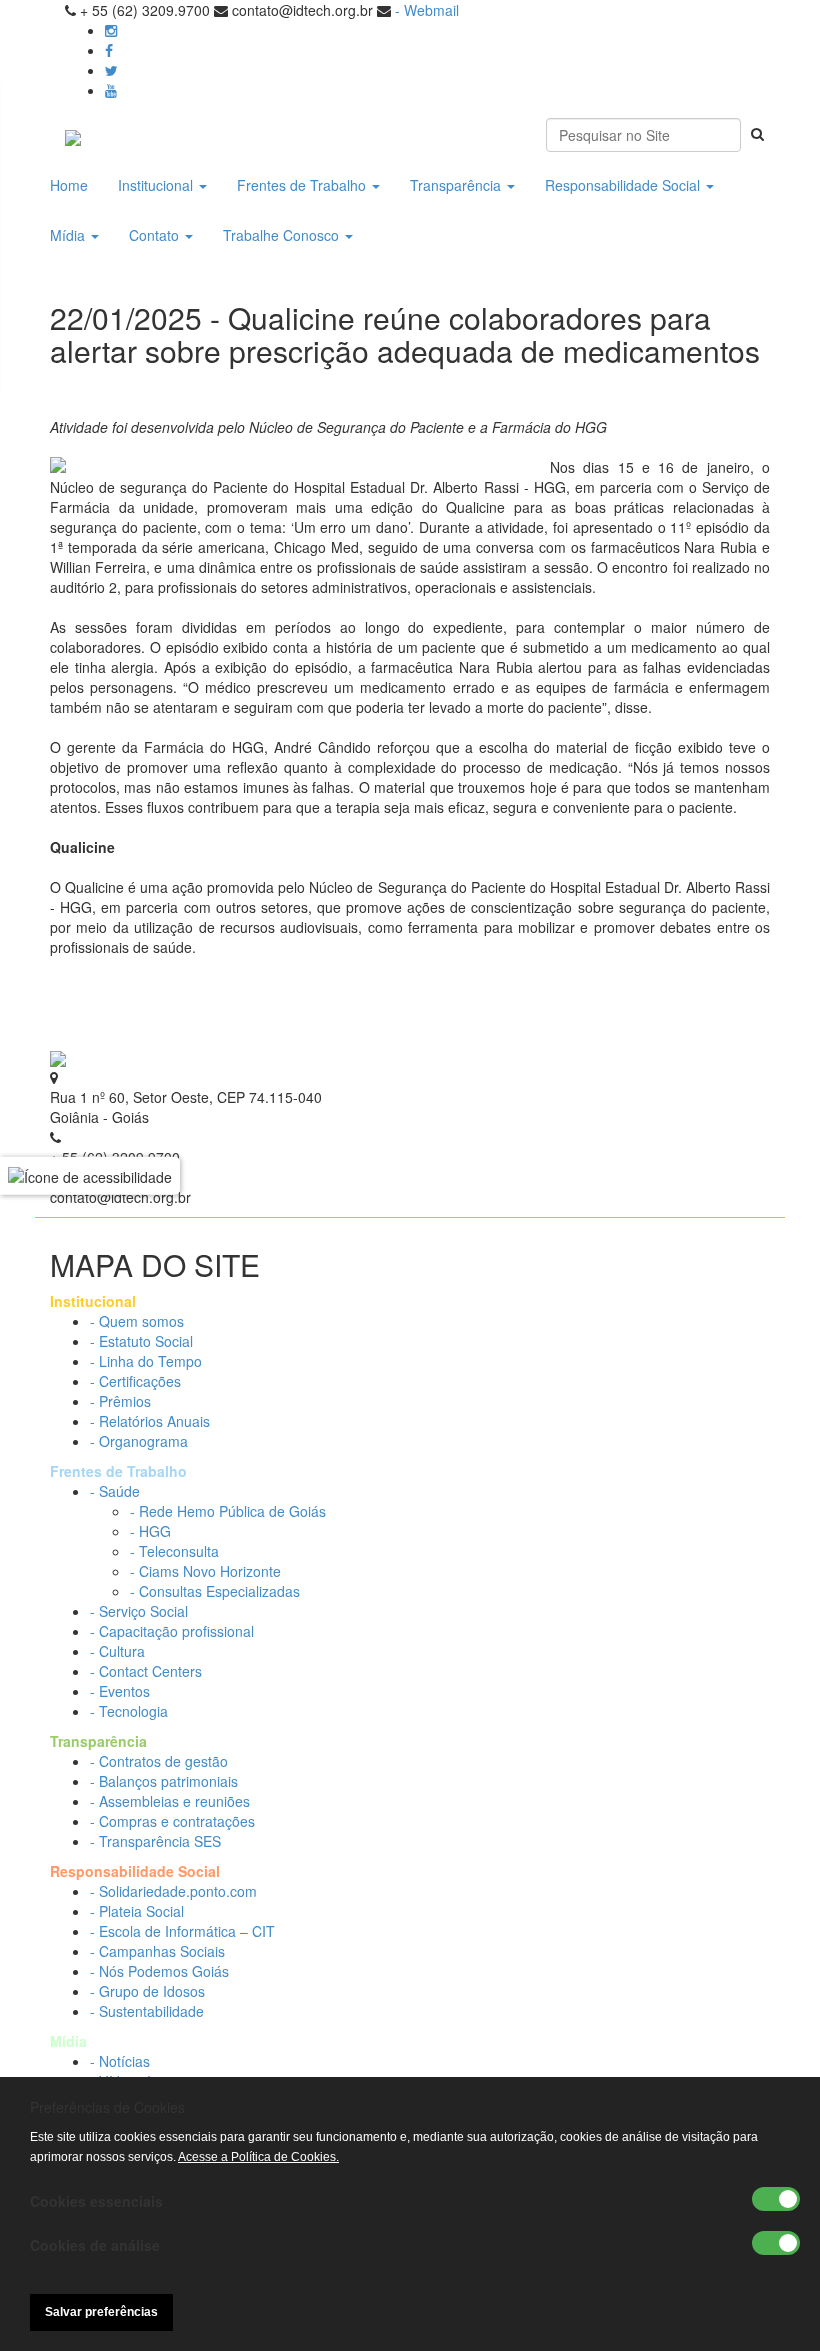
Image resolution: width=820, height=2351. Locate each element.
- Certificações (135, 1381)
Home (69, 185)
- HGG (150, 1531)
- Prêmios (120, 1401)
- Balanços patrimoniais (164, 1781)
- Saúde (115, 1491)
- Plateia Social (137, 1911)
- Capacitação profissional (172, 1631)
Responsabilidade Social (624, 185)
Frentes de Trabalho (303, 185)
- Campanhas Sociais (157, 1951)
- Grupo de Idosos (147, 1991)
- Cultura (117, 1651)
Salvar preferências (101, 2312)
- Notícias (120, 2061)
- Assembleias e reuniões (170, 1801)
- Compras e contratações (172, 1821)
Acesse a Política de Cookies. (258, 2157)
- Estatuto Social (141, 1341)
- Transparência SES (155, 1841)
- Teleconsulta (174, 1551)
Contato (156, 235)
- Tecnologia (129, 1711)
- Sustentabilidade (147, 2011)
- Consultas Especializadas (215, 1591)
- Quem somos (137, 1321)
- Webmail (427, 10)
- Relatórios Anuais (150, 1421)
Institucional (157, 185)
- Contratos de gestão (159, 1761)
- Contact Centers (146, 1671)
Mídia (69, 235)
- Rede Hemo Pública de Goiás (228, 1511)
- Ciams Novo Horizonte (205, 1571)
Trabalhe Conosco (283, 235)
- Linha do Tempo (146, 1361)
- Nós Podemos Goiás (159, 1971)
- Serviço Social (139, 1611)
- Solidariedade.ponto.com (173, 1891)
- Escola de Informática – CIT (182, 1931)
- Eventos (120, 1691)
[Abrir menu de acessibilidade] (90, 1175)
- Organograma (139, 1441)
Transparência (457, 185)
